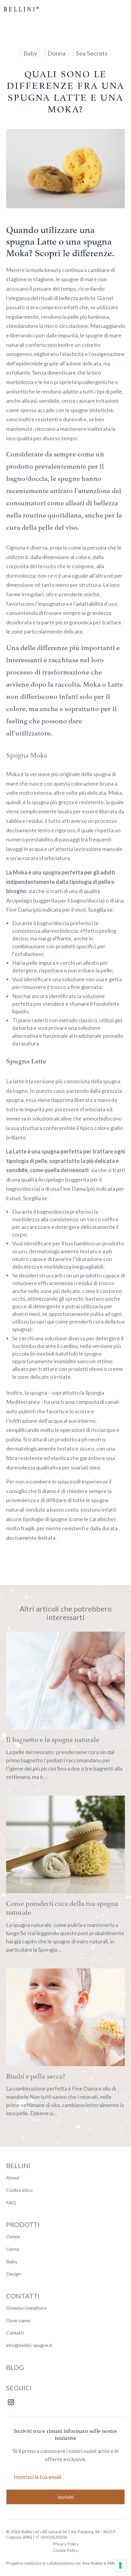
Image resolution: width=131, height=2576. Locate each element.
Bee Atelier (93, 2563)
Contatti (15, 2333)
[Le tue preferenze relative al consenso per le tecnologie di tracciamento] (120, 2565)
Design (13, 2274)
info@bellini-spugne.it (29, 2345)
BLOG (15, 2367)
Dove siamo (18, 2320)
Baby (12, 2261)
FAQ (11, 2202)
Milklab (114, 2563)
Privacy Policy (66, 2544)
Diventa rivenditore (26, 2308)
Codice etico (19, 2190)
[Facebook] (11, 2402)
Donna (13, 2236)
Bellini (18, 2165)
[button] (120, 9)
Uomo (13, 2249)
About (13, 2177)
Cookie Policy (65, 2550)
